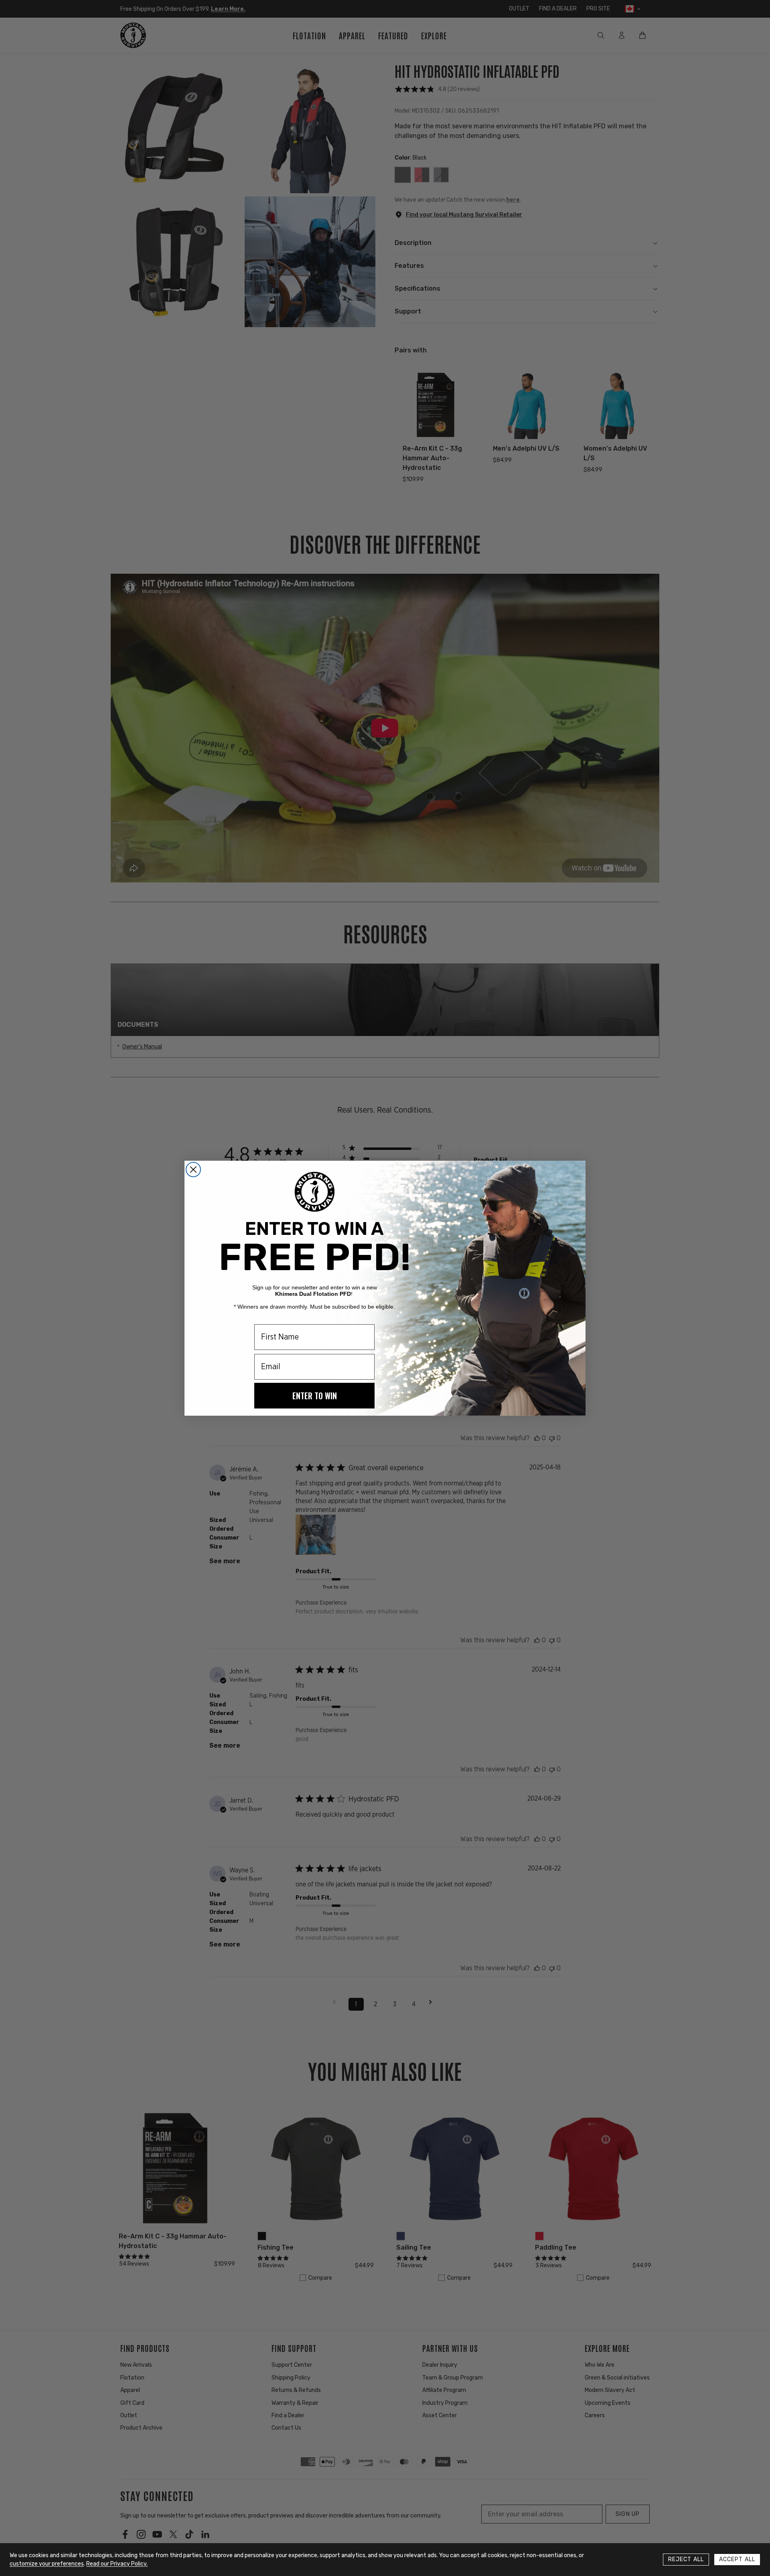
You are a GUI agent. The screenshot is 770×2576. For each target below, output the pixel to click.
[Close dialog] (193, 1170)
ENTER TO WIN (315, 1396)
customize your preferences (47, 2564)
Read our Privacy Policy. (117, 2564)
